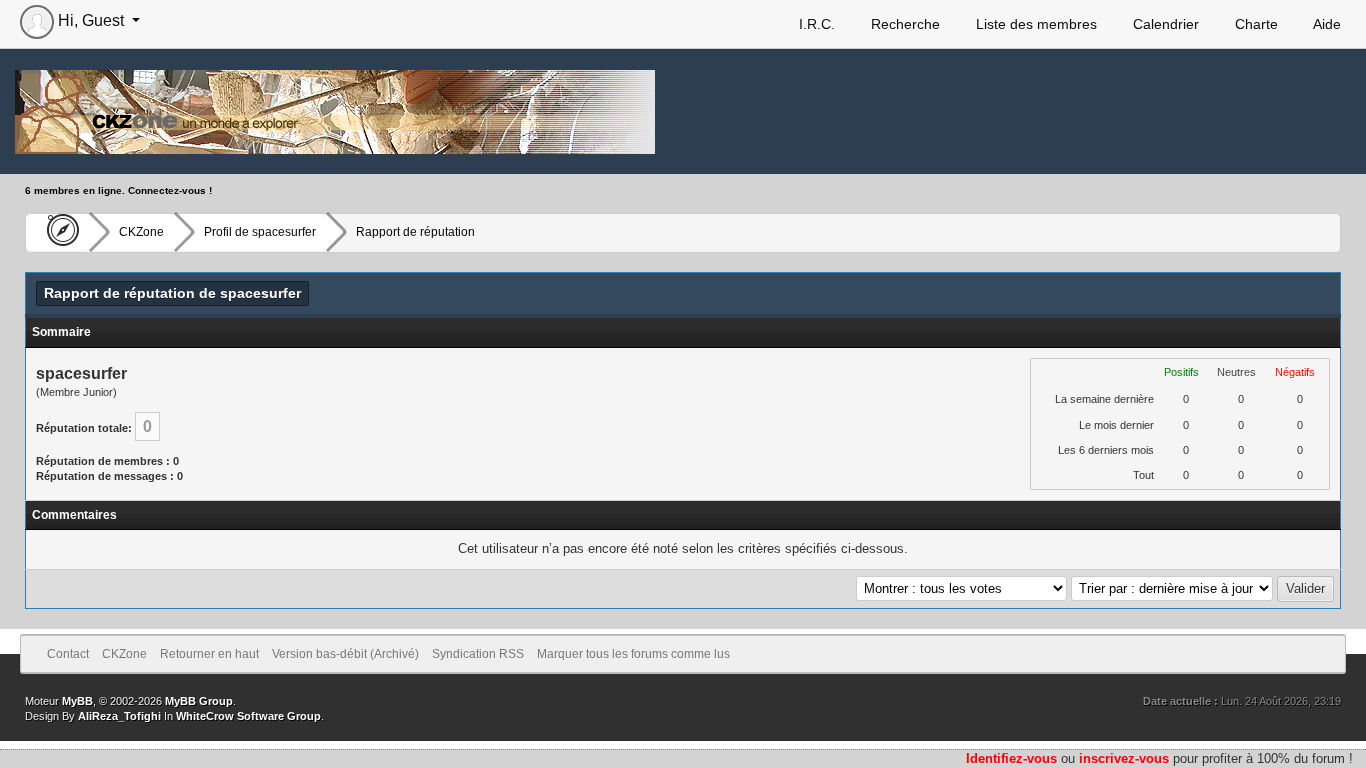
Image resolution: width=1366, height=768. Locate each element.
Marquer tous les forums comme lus (633, 654)
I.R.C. (815, 24)
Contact (68, 654)
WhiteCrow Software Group (248, 716)
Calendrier (1164, 24)
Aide (1325, 24)
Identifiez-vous (1011, 758)
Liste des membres (1034, 24)
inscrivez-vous (1124, 758)
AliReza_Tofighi (119, 716)
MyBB (77, 701)
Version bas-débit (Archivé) (345, 654)
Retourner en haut (209, 654)
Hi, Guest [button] (91, 20)
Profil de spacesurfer (260, 232)
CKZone (141, 232)
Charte (1254, 24)
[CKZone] (57, 232)
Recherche (903, 24)
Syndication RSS (478, 654)
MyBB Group (199, 701)
